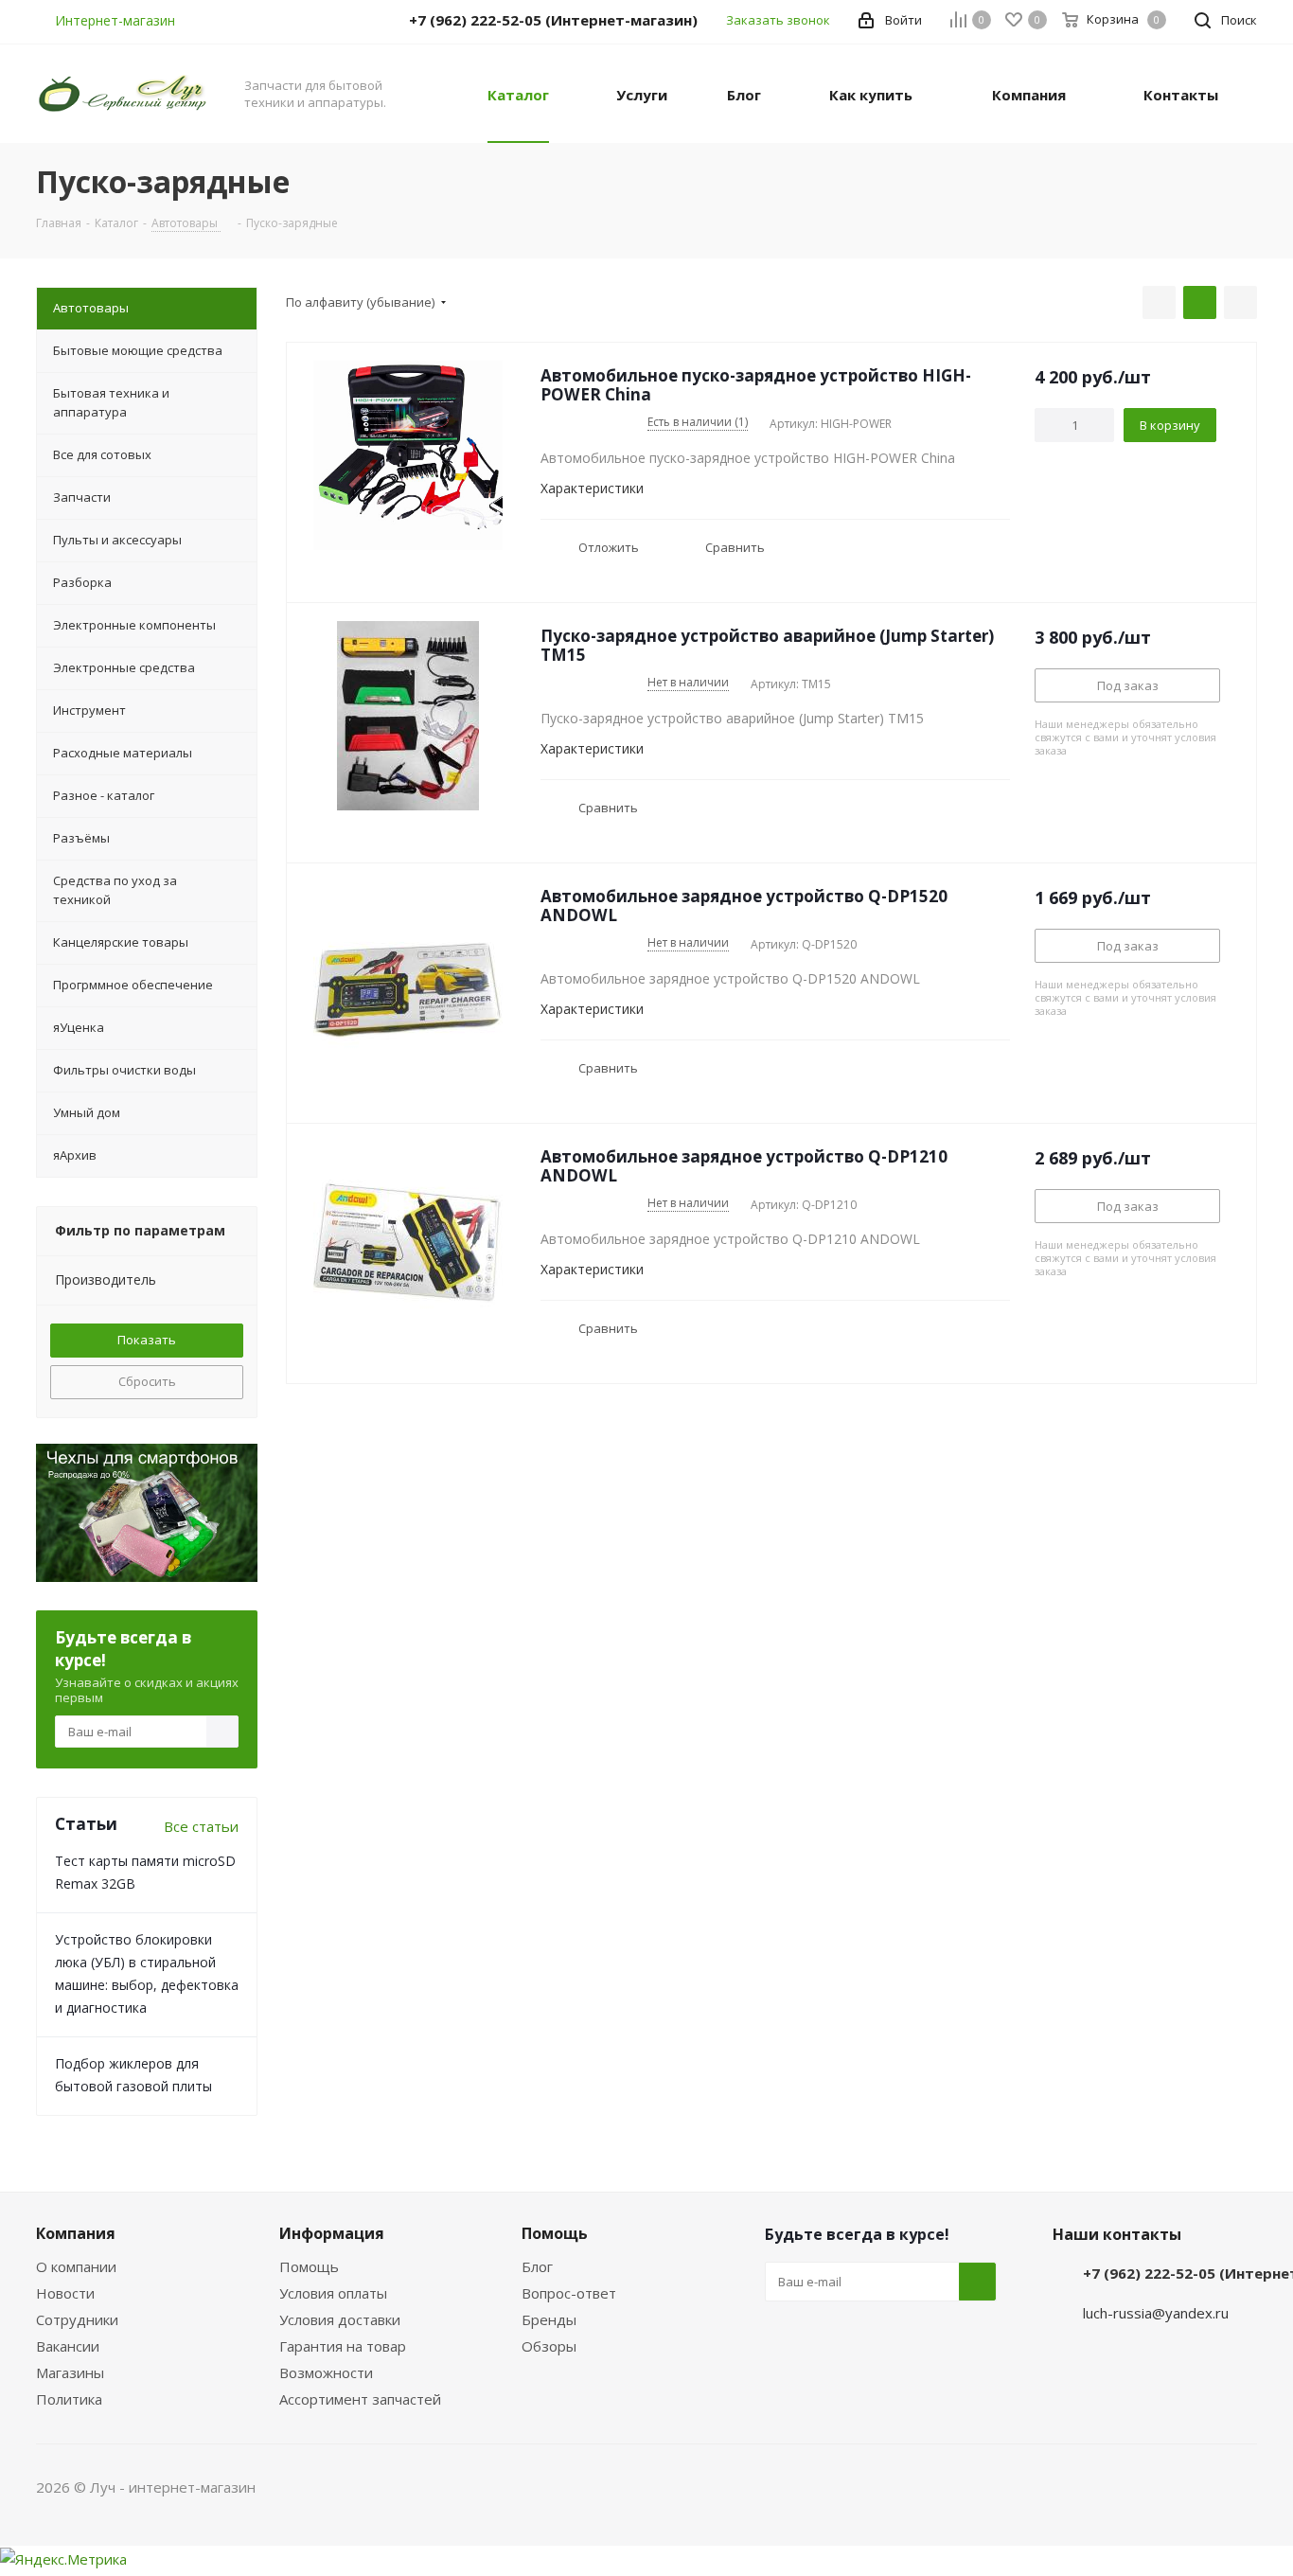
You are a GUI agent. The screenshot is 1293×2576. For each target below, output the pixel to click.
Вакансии (68, 2346)
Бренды (549, 2319)
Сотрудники (77, 2319)
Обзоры (549, 2346)
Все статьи (201, 1826)
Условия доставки (340, 2319)
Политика (69, 2399)
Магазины (70, 2372)
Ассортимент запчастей (360, 2399)
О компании (76, 2266)
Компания (76, 2233)
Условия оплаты (333, 2293)
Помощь (309, 2266)
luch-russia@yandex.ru (1156, 2313)
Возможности (326, 2372)
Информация (332, 2233)
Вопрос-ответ (569, 2293)
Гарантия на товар (343, 2346)
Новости (65, 2293)
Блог (537, 2266)
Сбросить (147, 1381)
